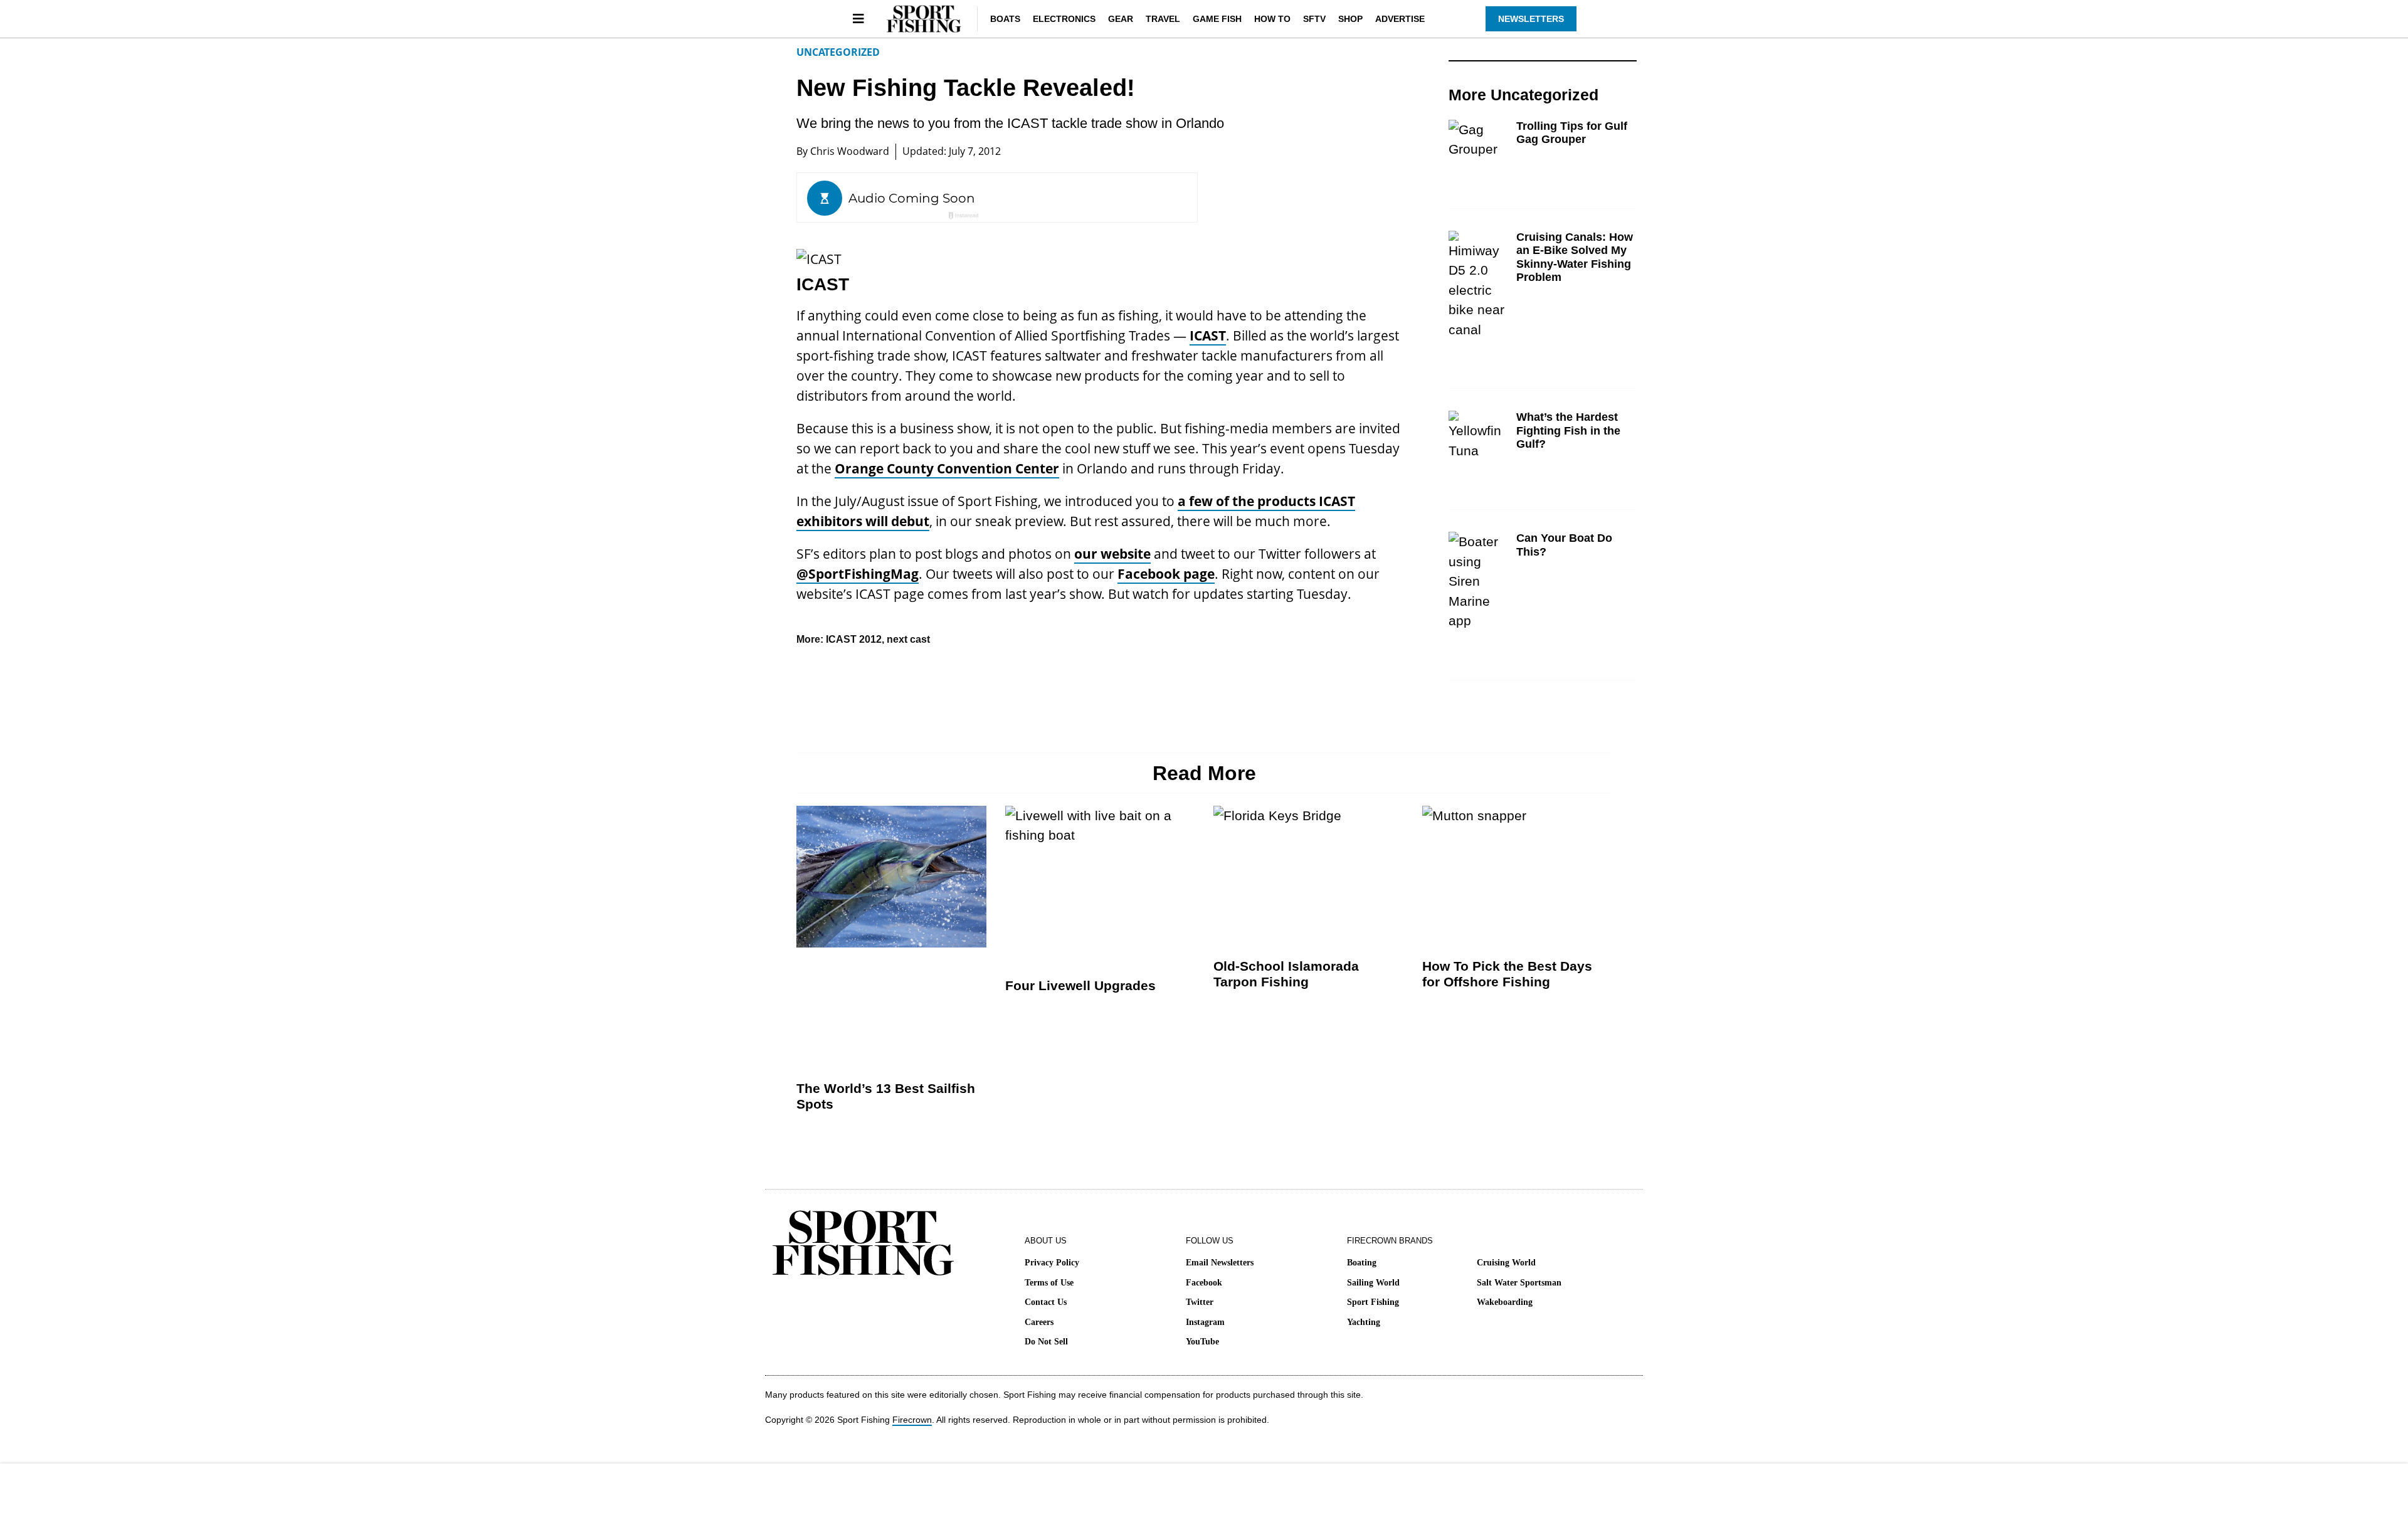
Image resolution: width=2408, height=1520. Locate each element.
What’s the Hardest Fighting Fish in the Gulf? (1568, 430)
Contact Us (1046, 1302)
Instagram (1205, 1322)
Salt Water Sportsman (1519, 1283)
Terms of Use (1049, 1283)
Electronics (1064, 19)
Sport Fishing (1373, 1302)
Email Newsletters (1220, 1263)
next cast (908, 639)
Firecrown (912, 1420)
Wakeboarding (1505, 1302)
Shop (1350, 19)
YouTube (1202, 1342)
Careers (1039, 1322)
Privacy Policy (1052, 1263)
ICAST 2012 (854, 639)
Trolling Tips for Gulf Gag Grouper (1572, 133)
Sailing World (1373, 1283)
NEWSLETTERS (1531, 19)
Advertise (1400, 19)
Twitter (1200, 1302)
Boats (1005, 19)
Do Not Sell (1046, 1342)
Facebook (1204, 1283)
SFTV (1314, 19)
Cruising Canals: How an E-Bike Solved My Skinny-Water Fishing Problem (1575, 257)
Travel (1163, 19)
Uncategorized (838, 52)
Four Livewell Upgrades (1080, 985)
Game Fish (1217, 19)
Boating (1362, 1263)
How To (1272, 19)
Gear (1121, 19)
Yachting (1364, 1322)
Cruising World (1506, 1263)
